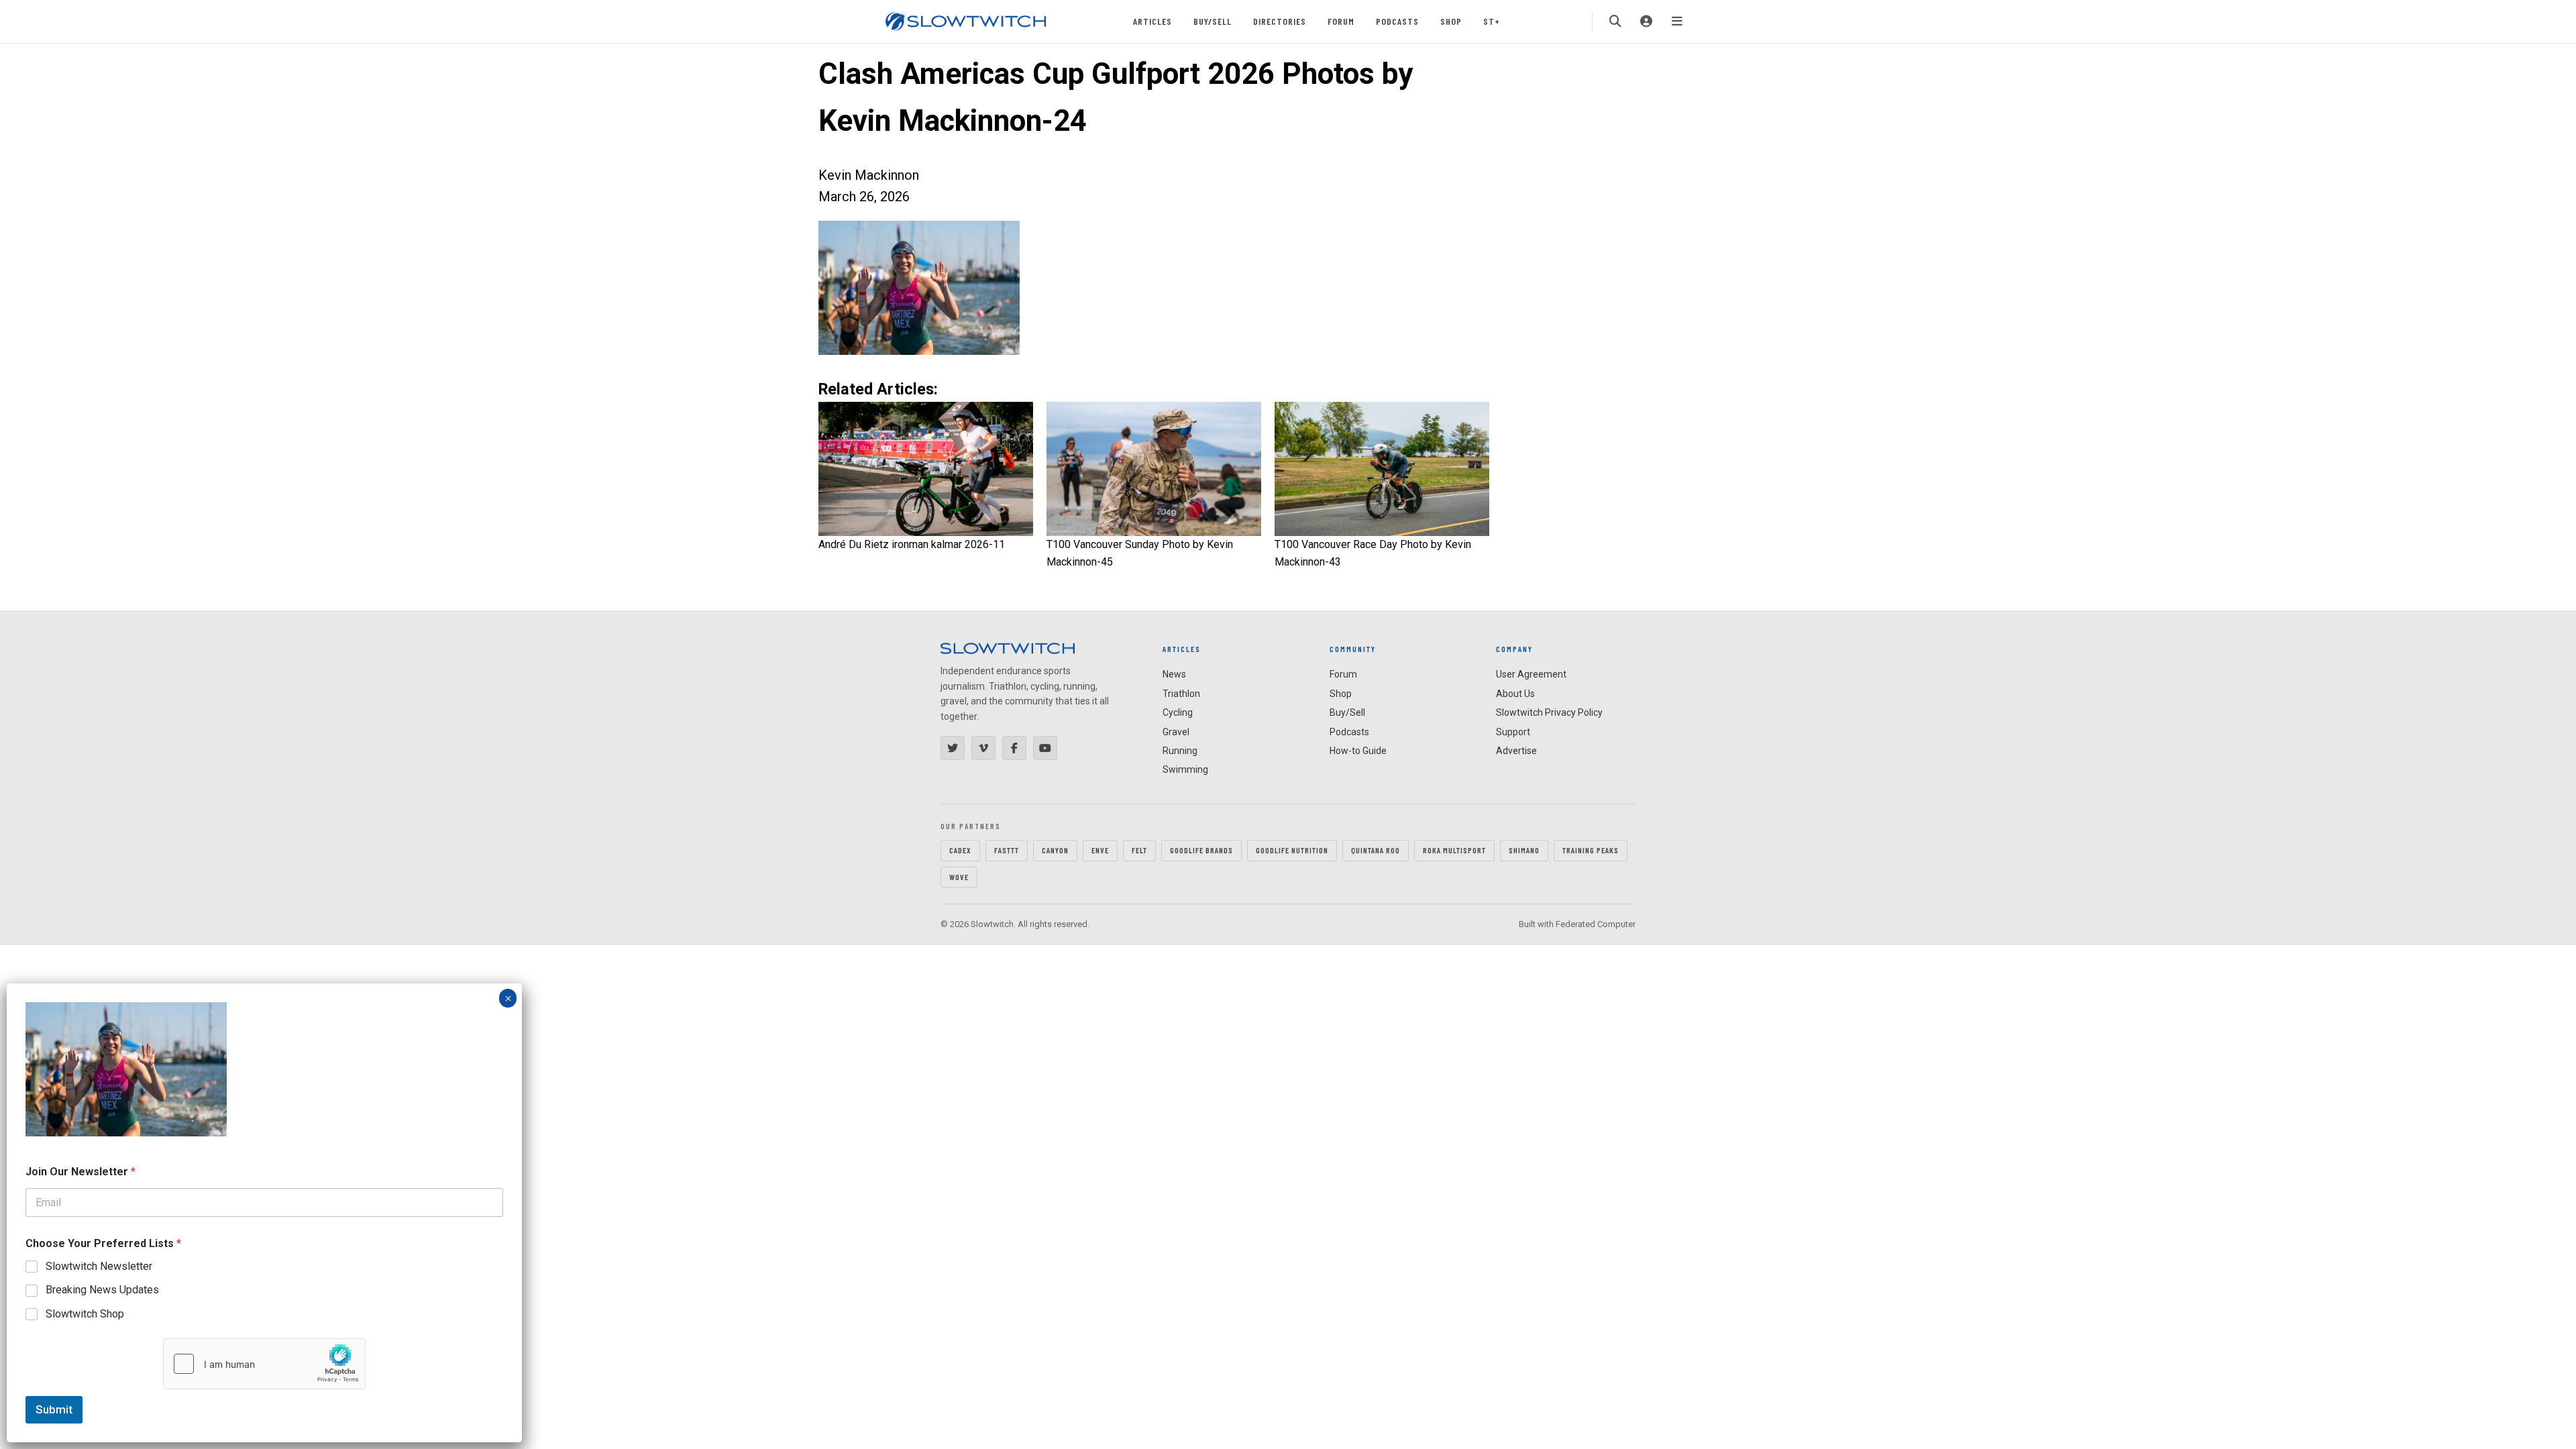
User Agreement (1531, 674)
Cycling (1178, 712)
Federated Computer (1596, 924)
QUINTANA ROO (1376, 850)
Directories (1280, 21)
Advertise (1516, 751)
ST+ (1492, 21)
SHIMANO (1524, 850)
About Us (1515, 694)
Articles (1152, 21)
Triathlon (1181, 694)
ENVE (1100, 850)
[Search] (1615, 21)
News (1174, 674)
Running (1180, 751)
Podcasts (1397, 21)
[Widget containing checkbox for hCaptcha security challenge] (264, 1364)
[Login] (1646, 21)
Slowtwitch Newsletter (99, 1266)
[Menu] (1677, 21)
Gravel (1176, 732)
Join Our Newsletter (80, 1172)
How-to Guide (1358, 751)
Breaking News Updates (102, 1290)
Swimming (1185, 769)
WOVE (959, 877)
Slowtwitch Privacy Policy (1549, 712)
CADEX (960, 850)
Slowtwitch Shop (85, 1314)
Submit (54, 1409)
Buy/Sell (1213, 21)
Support (1513, 732)
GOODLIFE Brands (1201, 850)
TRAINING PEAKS (1591, 850)
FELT (1139, 850)
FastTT (1007, 850)
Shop (1451, 21)
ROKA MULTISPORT (1454, 850)
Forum (1341, 21)
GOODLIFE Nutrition (1292, 850)
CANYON (1055, 850)
